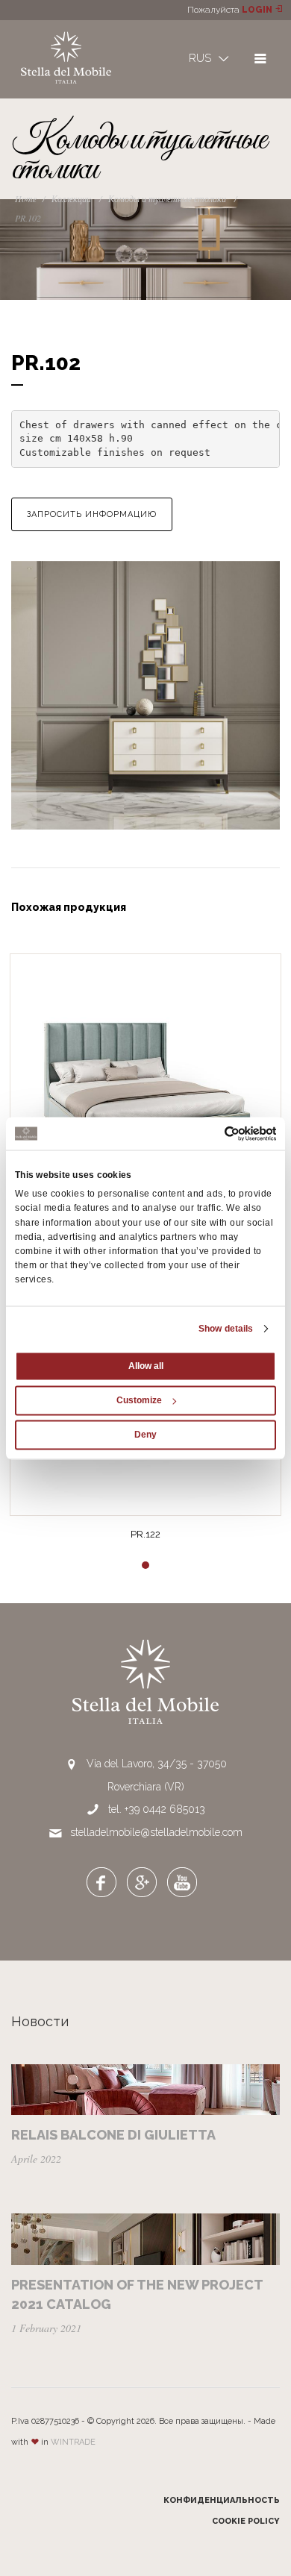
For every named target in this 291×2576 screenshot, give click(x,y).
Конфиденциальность (222, 2500)
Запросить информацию (92, 514)
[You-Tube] (182, 1881)
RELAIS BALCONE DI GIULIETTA (113, 2135)
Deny (145, 1435)
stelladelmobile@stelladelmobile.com (156, 1832)
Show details (226, 1329)
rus (201, 58)
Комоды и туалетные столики (167, 198)
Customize (139, 1400)
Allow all (146, 1366)
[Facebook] (101, 1881)
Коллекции (71, 198)
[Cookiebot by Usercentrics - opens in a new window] (211, 1133)
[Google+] (142, 1881)
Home (26, 198)
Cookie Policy (246, 2521)
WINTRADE (73, 2442)
